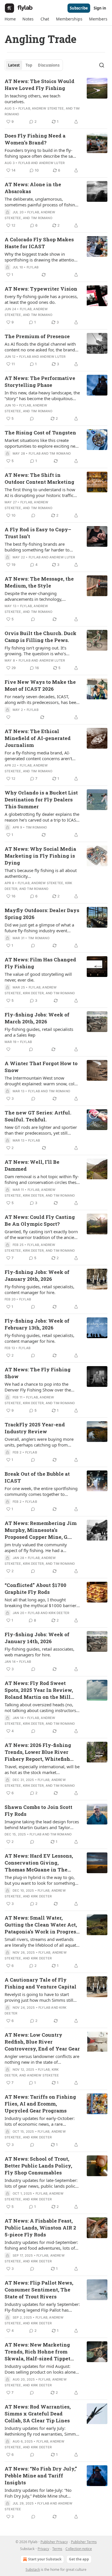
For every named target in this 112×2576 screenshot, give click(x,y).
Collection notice (79, 2549)
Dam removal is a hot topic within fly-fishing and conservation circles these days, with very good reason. (42, 1179)
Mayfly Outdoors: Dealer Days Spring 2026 (42, 914)
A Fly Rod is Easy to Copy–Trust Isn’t (38, 533)
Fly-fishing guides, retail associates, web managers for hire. (39, 1652)
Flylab (24, 108)
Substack (33, 2570)
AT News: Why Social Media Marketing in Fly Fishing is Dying (40, 856)
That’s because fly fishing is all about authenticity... (41, 873)
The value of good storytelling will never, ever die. (38, 977)
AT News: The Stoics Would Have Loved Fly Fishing (39, 85)
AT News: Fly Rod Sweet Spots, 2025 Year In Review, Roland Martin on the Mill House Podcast (39, 1690)
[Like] (8, 717)
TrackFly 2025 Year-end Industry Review (35, 1428)
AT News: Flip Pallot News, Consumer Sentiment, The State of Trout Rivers (39, 2290)
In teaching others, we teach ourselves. (32, 99)
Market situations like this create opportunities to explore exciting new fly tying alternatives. (42, 443)
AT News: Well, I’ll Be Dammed (32, 1165)
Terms (57, 2549)
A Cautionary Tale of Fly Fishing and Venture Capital (40, 1983)
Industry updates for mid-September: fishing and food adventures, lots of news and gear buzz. (41, 2245)
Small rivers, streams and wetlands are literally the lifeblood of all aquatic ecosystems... (42, 1942)
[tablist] (34, 65)
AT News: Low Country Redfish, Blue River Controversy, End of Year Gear (42, 2042)
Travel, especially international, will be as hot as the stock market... (42, 1769)
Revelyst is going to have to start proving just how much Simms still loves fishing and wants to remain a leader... (40, 1997)
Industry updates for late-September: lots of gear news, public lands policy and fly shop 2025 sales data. (41, 2183)
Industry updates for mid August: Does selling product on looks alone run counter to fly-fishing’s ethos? (40, 2369)
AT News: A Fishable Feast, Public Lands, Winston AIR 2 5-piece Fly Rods (40, 2228)
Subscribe (79, 8)
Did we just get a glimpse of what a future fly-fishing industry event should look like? (39, 928)
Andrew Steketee (48, 108)
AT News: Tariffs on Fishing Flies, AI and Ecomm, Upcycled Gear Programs (40, 2104)
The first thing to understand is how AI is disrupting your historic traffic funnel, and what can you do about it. (41, 492)
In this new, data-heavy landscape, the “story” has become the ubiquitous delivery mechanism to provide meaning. (42, 396)
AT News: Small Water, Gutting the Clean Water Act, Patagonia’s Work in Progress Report (42, 1925)
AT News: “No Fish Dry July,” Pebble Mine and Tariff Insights (41, 2476)
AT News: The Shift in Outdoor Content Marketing (39, 478)
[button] (10, 19)
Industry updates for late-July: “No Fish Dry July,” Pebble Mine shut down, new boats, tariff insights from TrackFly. (41, 2493)
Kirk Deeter (33, 993)
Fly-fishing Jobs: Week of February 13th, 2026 (37, 1324)
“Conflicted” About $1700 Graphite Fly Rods (35, 1589)
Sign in (100, 8)
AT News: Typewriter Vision (41, 289)
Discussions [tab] (49, 65)
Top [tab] (29, 65)
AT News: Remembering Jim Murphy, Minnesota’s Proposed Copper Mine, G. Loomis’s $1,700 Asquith (41, 1530)
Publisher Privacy (54, 2542)
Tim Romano (42, 218)
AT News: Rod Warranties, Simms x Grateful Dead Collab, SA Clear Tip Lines (38, 2414)
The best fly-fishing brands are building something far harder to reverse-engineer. (37, 547)
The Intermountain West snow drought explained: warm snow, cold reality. (41, 1081)
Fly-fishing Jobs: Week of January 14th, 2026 (37, 1638)
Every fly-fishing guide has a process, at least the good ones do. (41, 299)
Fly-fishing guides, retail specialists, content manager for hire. (39, 1289)
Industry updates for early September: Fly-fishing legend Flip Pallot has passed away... (42, 2307)
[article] (56, 101)
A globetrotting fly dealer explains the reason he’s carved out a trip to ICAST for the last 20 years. (42, 817)
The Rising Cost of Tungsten (40, 433)
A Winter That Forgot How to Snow (41, 1067)
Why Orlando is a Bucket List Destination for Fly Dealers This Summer (41, 800)
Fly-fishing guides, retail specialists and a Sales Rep (39, 1032)
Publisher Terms (84, 2542)
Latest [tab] (14, 65)
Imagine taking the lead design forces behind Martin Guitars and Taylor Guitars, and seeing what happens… (42, 1824)
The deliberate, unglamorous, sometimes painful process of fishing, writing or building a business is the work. (42, 202)
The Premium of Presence (37, 336)
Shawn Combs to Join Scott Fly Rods (38, 1810)
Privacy (43, 2549)
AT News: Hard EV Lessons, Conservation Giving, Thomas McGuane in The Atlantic (39, 1863)
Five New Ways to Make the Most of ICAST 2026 (40, 685)
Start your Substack (45, 2559)
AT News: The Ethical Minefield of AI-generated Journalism (38, 738)
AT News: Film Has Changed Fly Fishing (40, 963)
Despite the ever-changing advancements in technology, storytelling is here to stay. (33, 596)
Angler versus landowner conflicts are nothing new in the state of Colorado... (42, 2059)
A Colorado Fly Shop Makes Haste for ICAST (39, 243)
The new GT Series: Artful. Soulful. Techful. (38, 1116)
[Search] (102, 65)
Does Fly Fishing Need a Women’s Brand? (35, 139)
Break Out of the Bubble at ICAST (37, 1477)
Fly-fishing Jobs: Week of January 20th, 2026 (37, 1275)
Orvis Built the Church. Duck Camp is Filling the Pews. (40, 637)
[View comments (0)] (32, 419)
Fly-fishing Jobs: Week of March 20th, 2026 (37, 1018)
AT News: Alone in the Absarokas (33, 188)
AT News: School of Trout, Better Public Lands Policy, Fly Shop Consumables (38, 2166)
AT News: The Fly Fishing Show (38, 1373)
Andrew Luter (52, 163)
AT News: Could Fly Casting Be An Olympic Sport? (40, 1220)
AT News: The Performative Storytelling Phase (40, 382)
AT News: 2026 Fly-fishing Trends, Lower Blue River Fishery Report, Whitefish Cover (38, 1752)
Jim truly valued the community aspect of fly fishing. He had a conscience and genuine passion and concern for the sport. (41, 1547)
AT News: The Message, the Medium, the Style (39, 582)
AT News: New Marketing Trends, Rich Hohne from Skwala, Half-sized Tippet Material (37, 2352)
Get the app (79, 2559)
